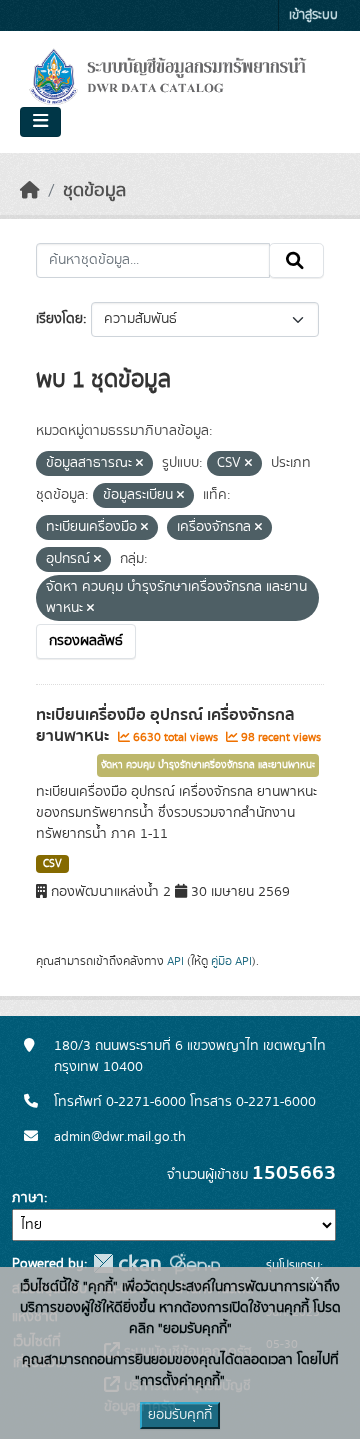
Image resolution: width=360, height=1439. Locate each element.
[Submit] (296, 261)
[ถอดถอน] (139, 464)
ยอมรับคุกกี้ (180, 1415)
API (175, 961)
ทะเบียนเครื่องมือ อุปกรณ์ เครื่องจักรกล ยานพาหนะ (165, 725)
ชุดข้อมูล (94, 191)
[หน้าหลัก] (30, 191)
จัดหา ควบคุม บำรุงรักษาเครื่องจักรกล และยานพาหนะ (208, 765)
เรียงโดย (59, 319)
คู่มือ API (231, 961)
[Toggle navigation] (40, 122)
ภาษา (28, 1198)
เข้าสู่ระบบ (313, 15)
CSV (52, 864)
